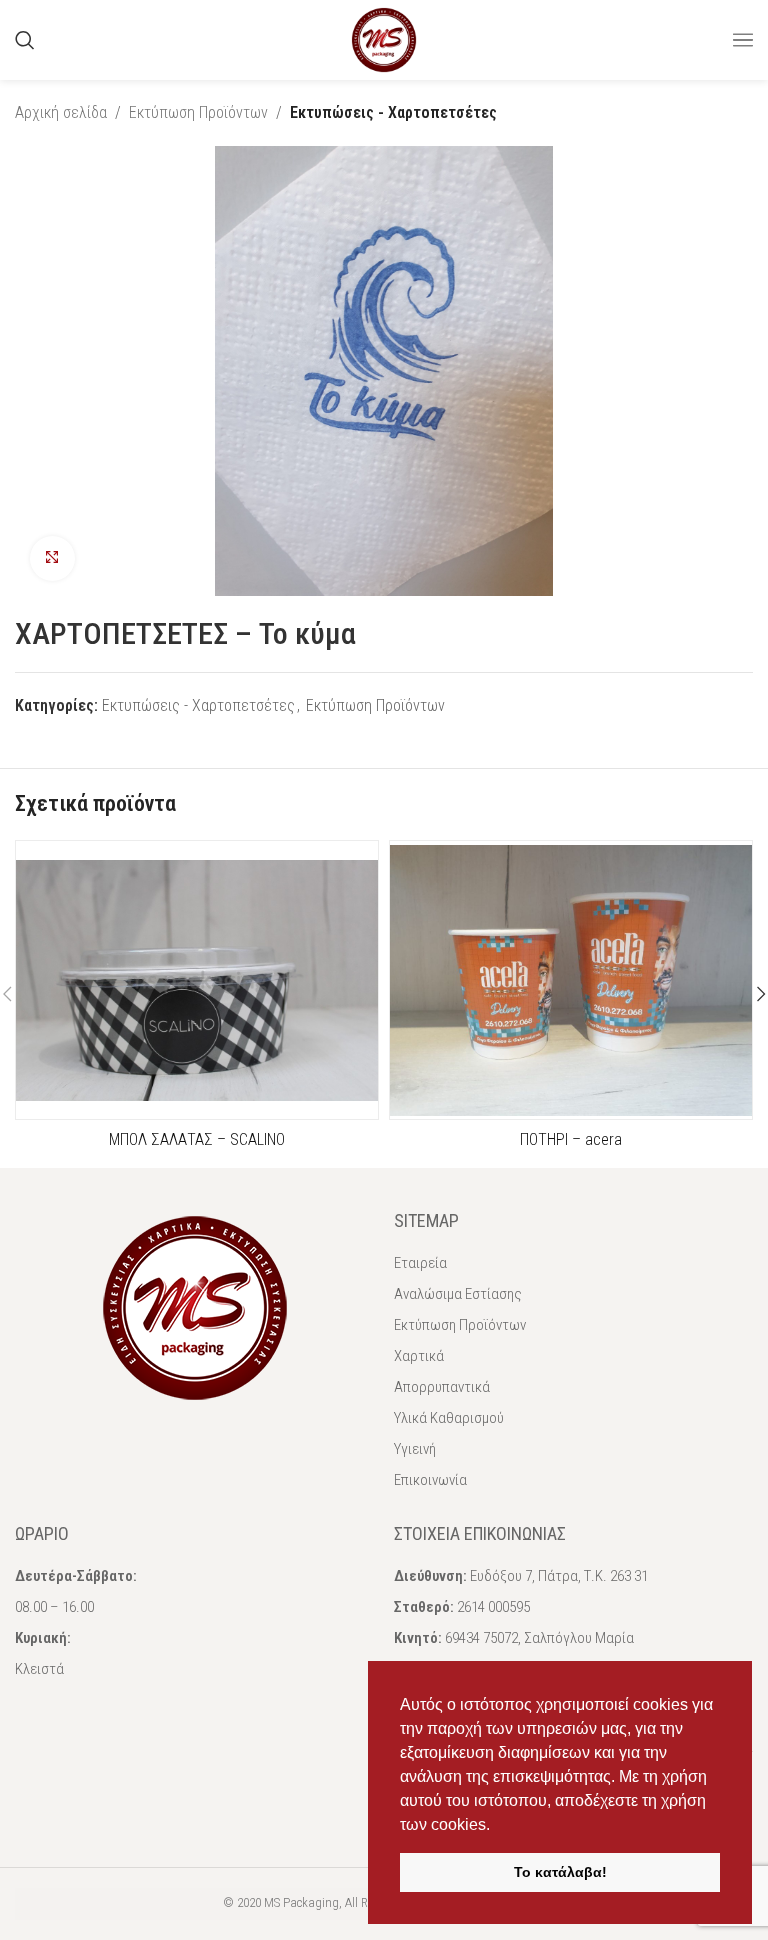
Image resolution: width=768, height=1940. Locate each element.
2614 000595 (493, 1607)
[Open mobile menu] (743, 40)
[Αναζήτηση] (25, 40)
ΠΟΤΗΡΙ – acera (571, 1139)
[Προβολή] (52, 558)
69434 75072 (481, 1638)
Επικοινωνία (430, 1480)
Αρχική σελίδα (61, 112)
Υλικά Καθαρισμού (449, 1418)
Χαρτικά (419, 1356)
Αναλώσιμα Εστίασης (458, 1294)
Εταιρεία (420, 1263)
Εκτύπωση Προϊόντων (198, 112)
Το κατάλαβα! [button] (560, 1872)
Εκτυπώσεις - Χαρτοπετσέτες (393, 112)
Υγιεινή (415, 1449)
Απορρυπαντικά (442, 1387)
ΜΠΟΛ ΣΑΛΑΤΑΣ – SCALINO (197, 1139)
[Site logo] (384, 38)
